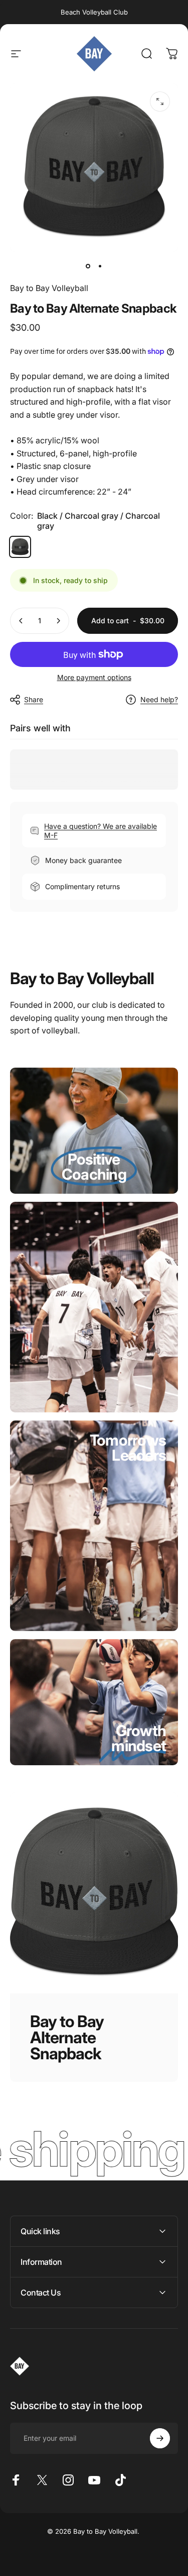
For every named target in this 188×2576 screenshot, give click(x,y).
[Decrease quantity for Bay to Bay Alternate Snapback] (21, 621)
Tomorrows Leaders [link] (128, 1448)
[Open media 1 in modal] (160, 102)
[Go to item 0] (88, 266)
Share (34, 699)
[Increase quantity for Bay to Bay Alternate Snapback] (58, 621)
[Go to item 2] (100, 266)
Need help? (159, 699)
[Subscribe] (160, 2438)
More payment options (94, 677)
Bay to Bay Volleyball (49, 288)
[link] (94, 1174)
